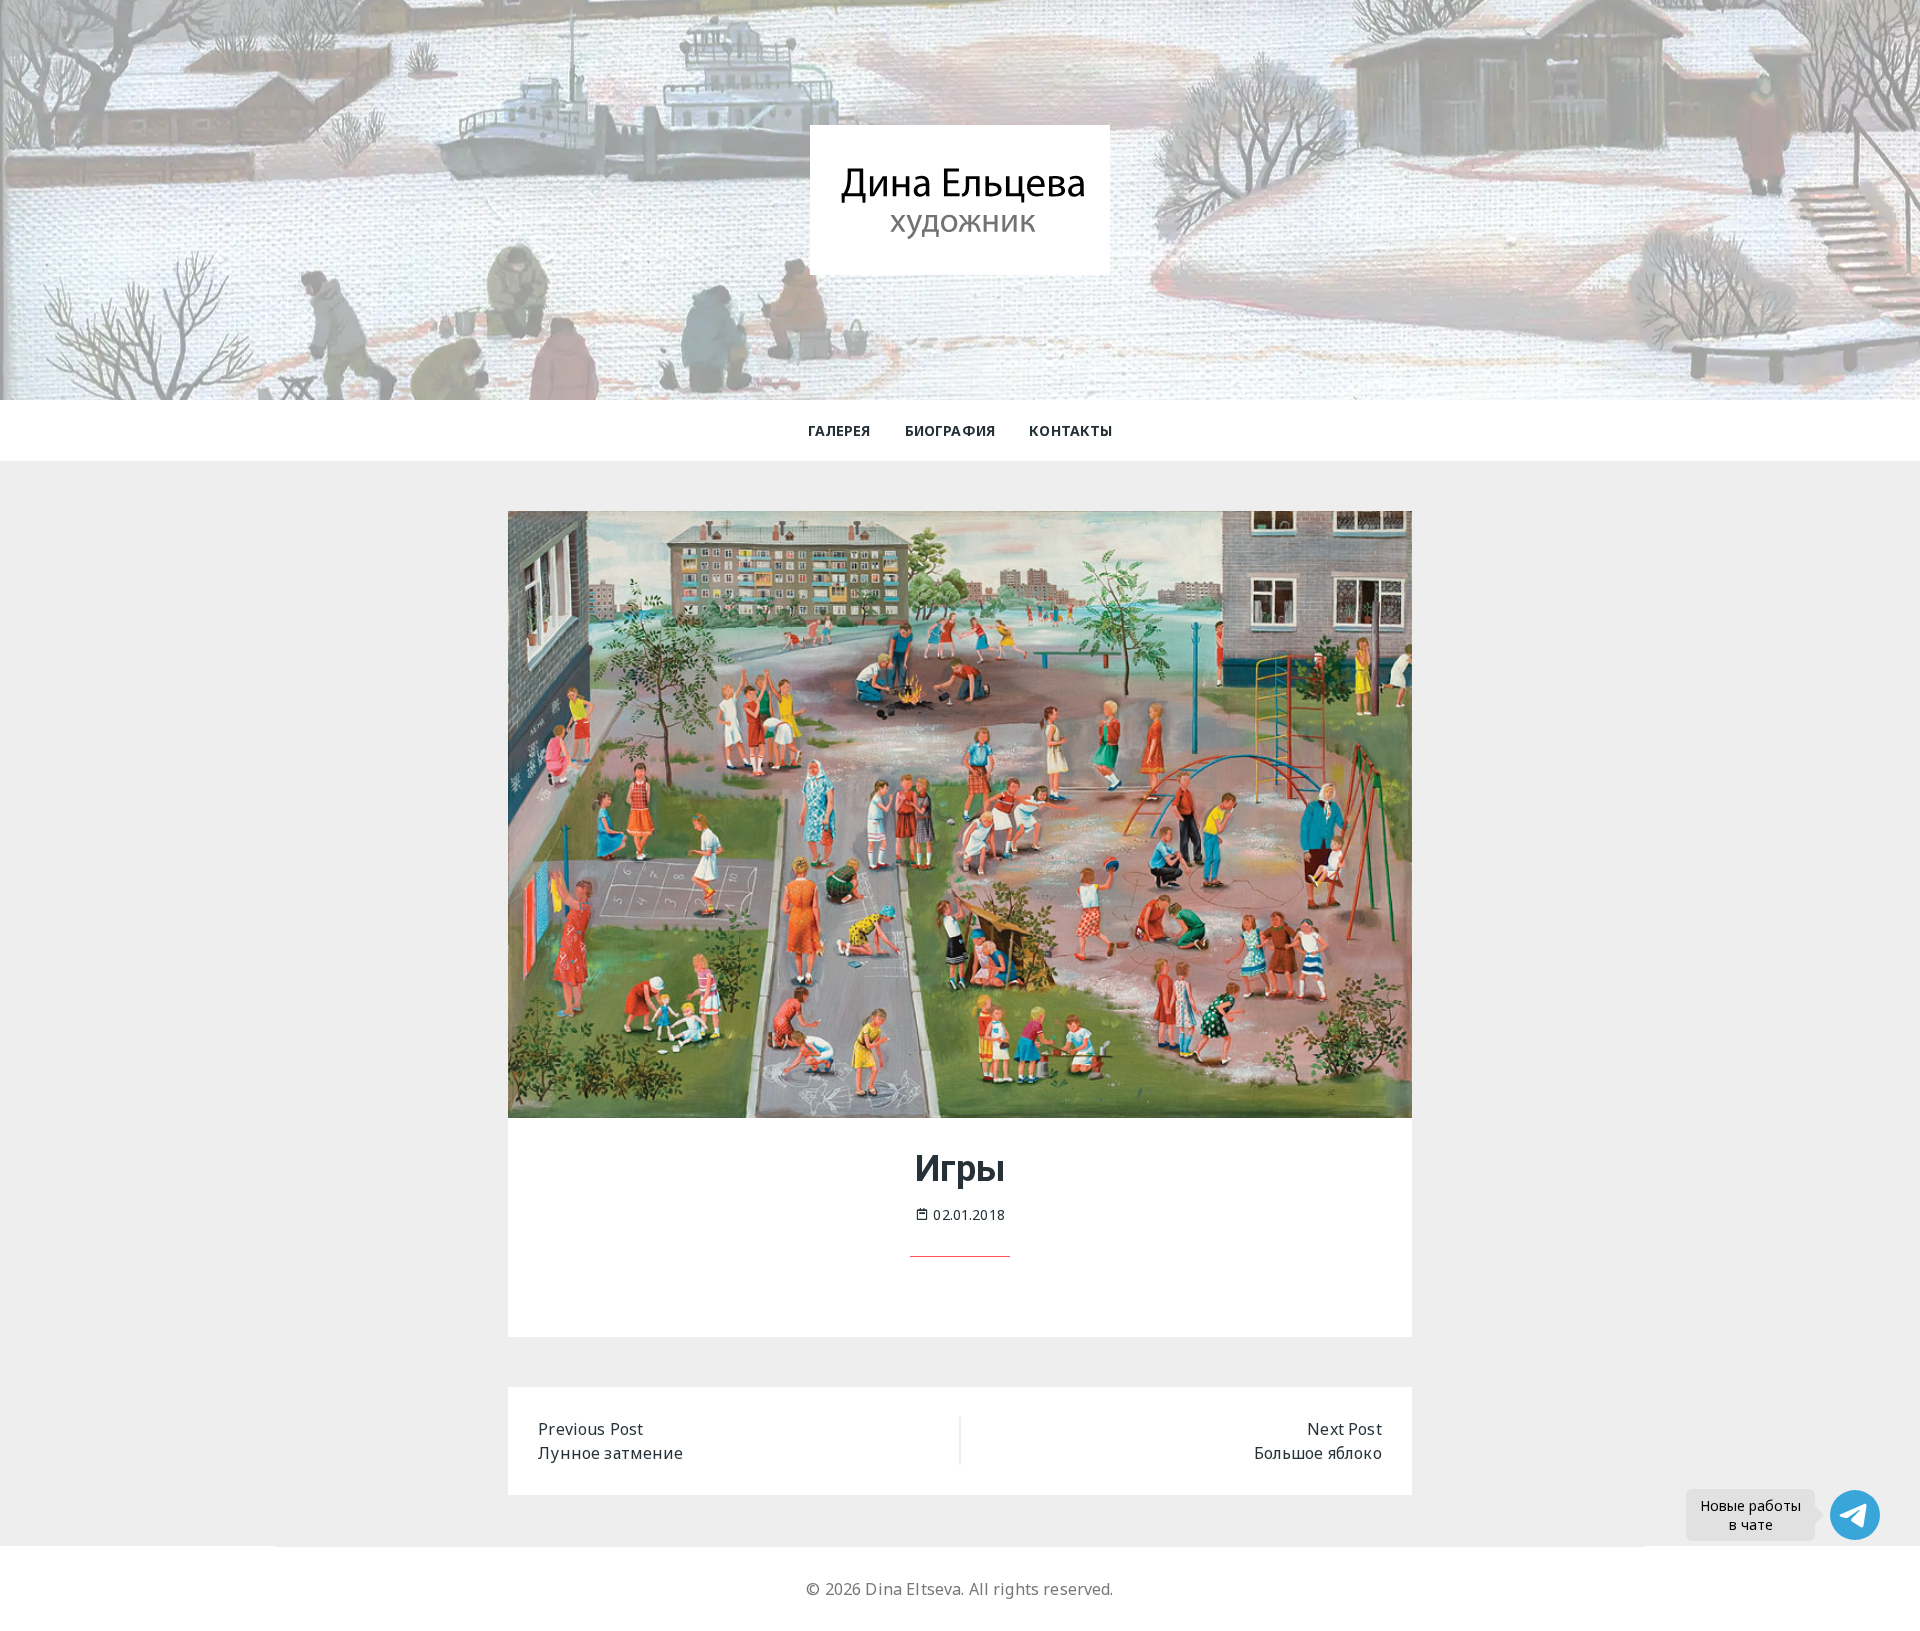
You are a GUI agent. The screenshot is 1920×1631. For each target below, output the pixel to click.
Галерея (839, 430)
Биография (950, 430)
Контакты (1070, 430)
